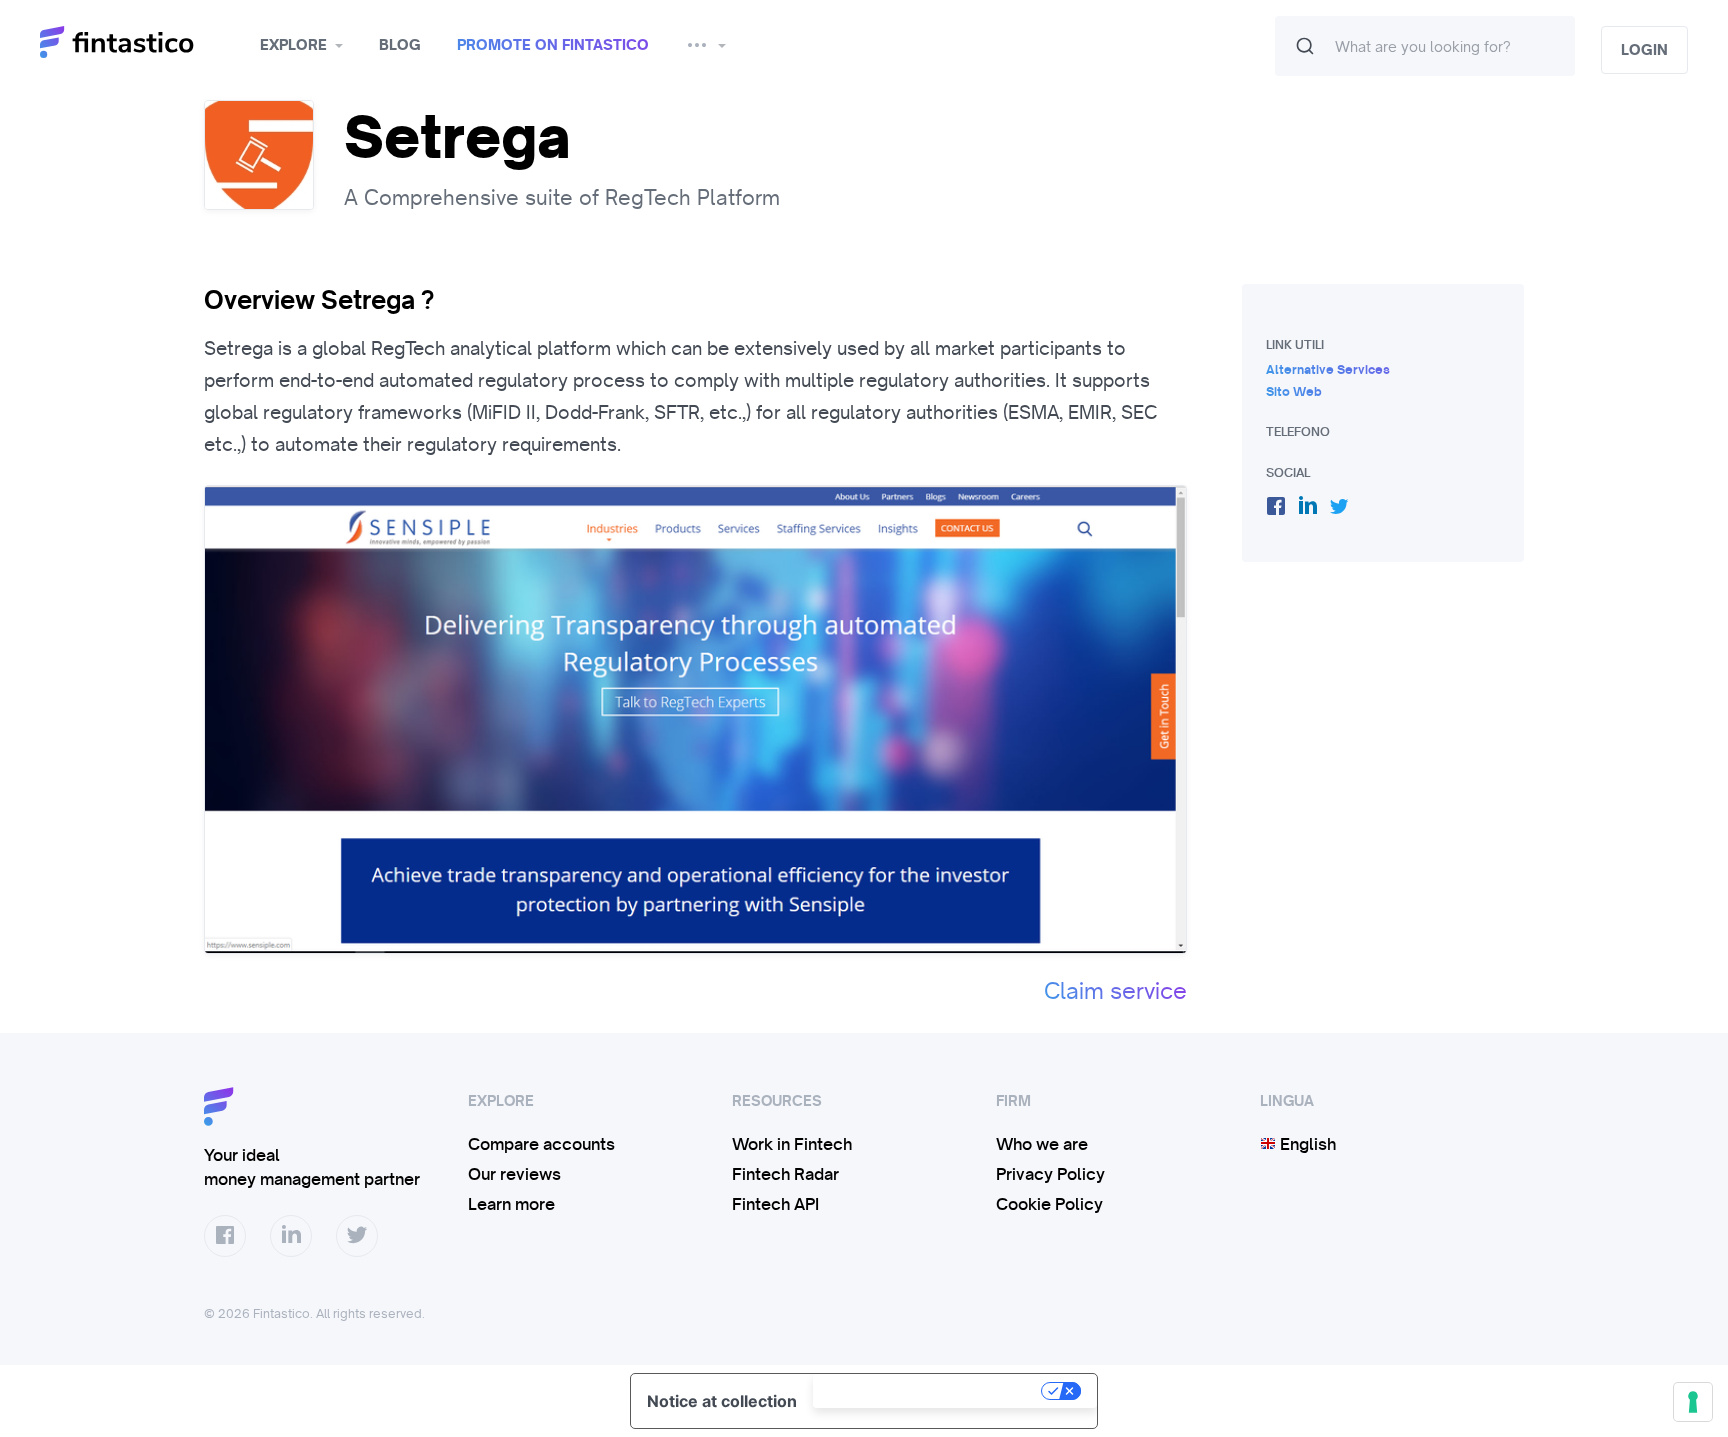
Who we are (1042, 1144)
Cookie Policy (1049, 1204)
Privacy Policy (1050, 1174)
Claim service (1115, 991)
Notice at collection (722, 1401)
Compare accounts (541, 1144)
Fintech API (775, 1204)
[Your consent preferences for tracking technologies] (1693, 1402)
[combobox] (1425, 46)
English (1306, 1144)
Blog (400, 45)
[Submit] (1305, 46)
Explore (293, 45)
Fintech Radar (785, 1174)
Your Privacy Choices (929, 1391)
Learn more (511, 1204)
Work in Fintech (792, 1144)
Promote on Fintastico (553, 45)
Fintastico (142, 42)
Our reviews (514, 1174)
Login (1644, 50)
